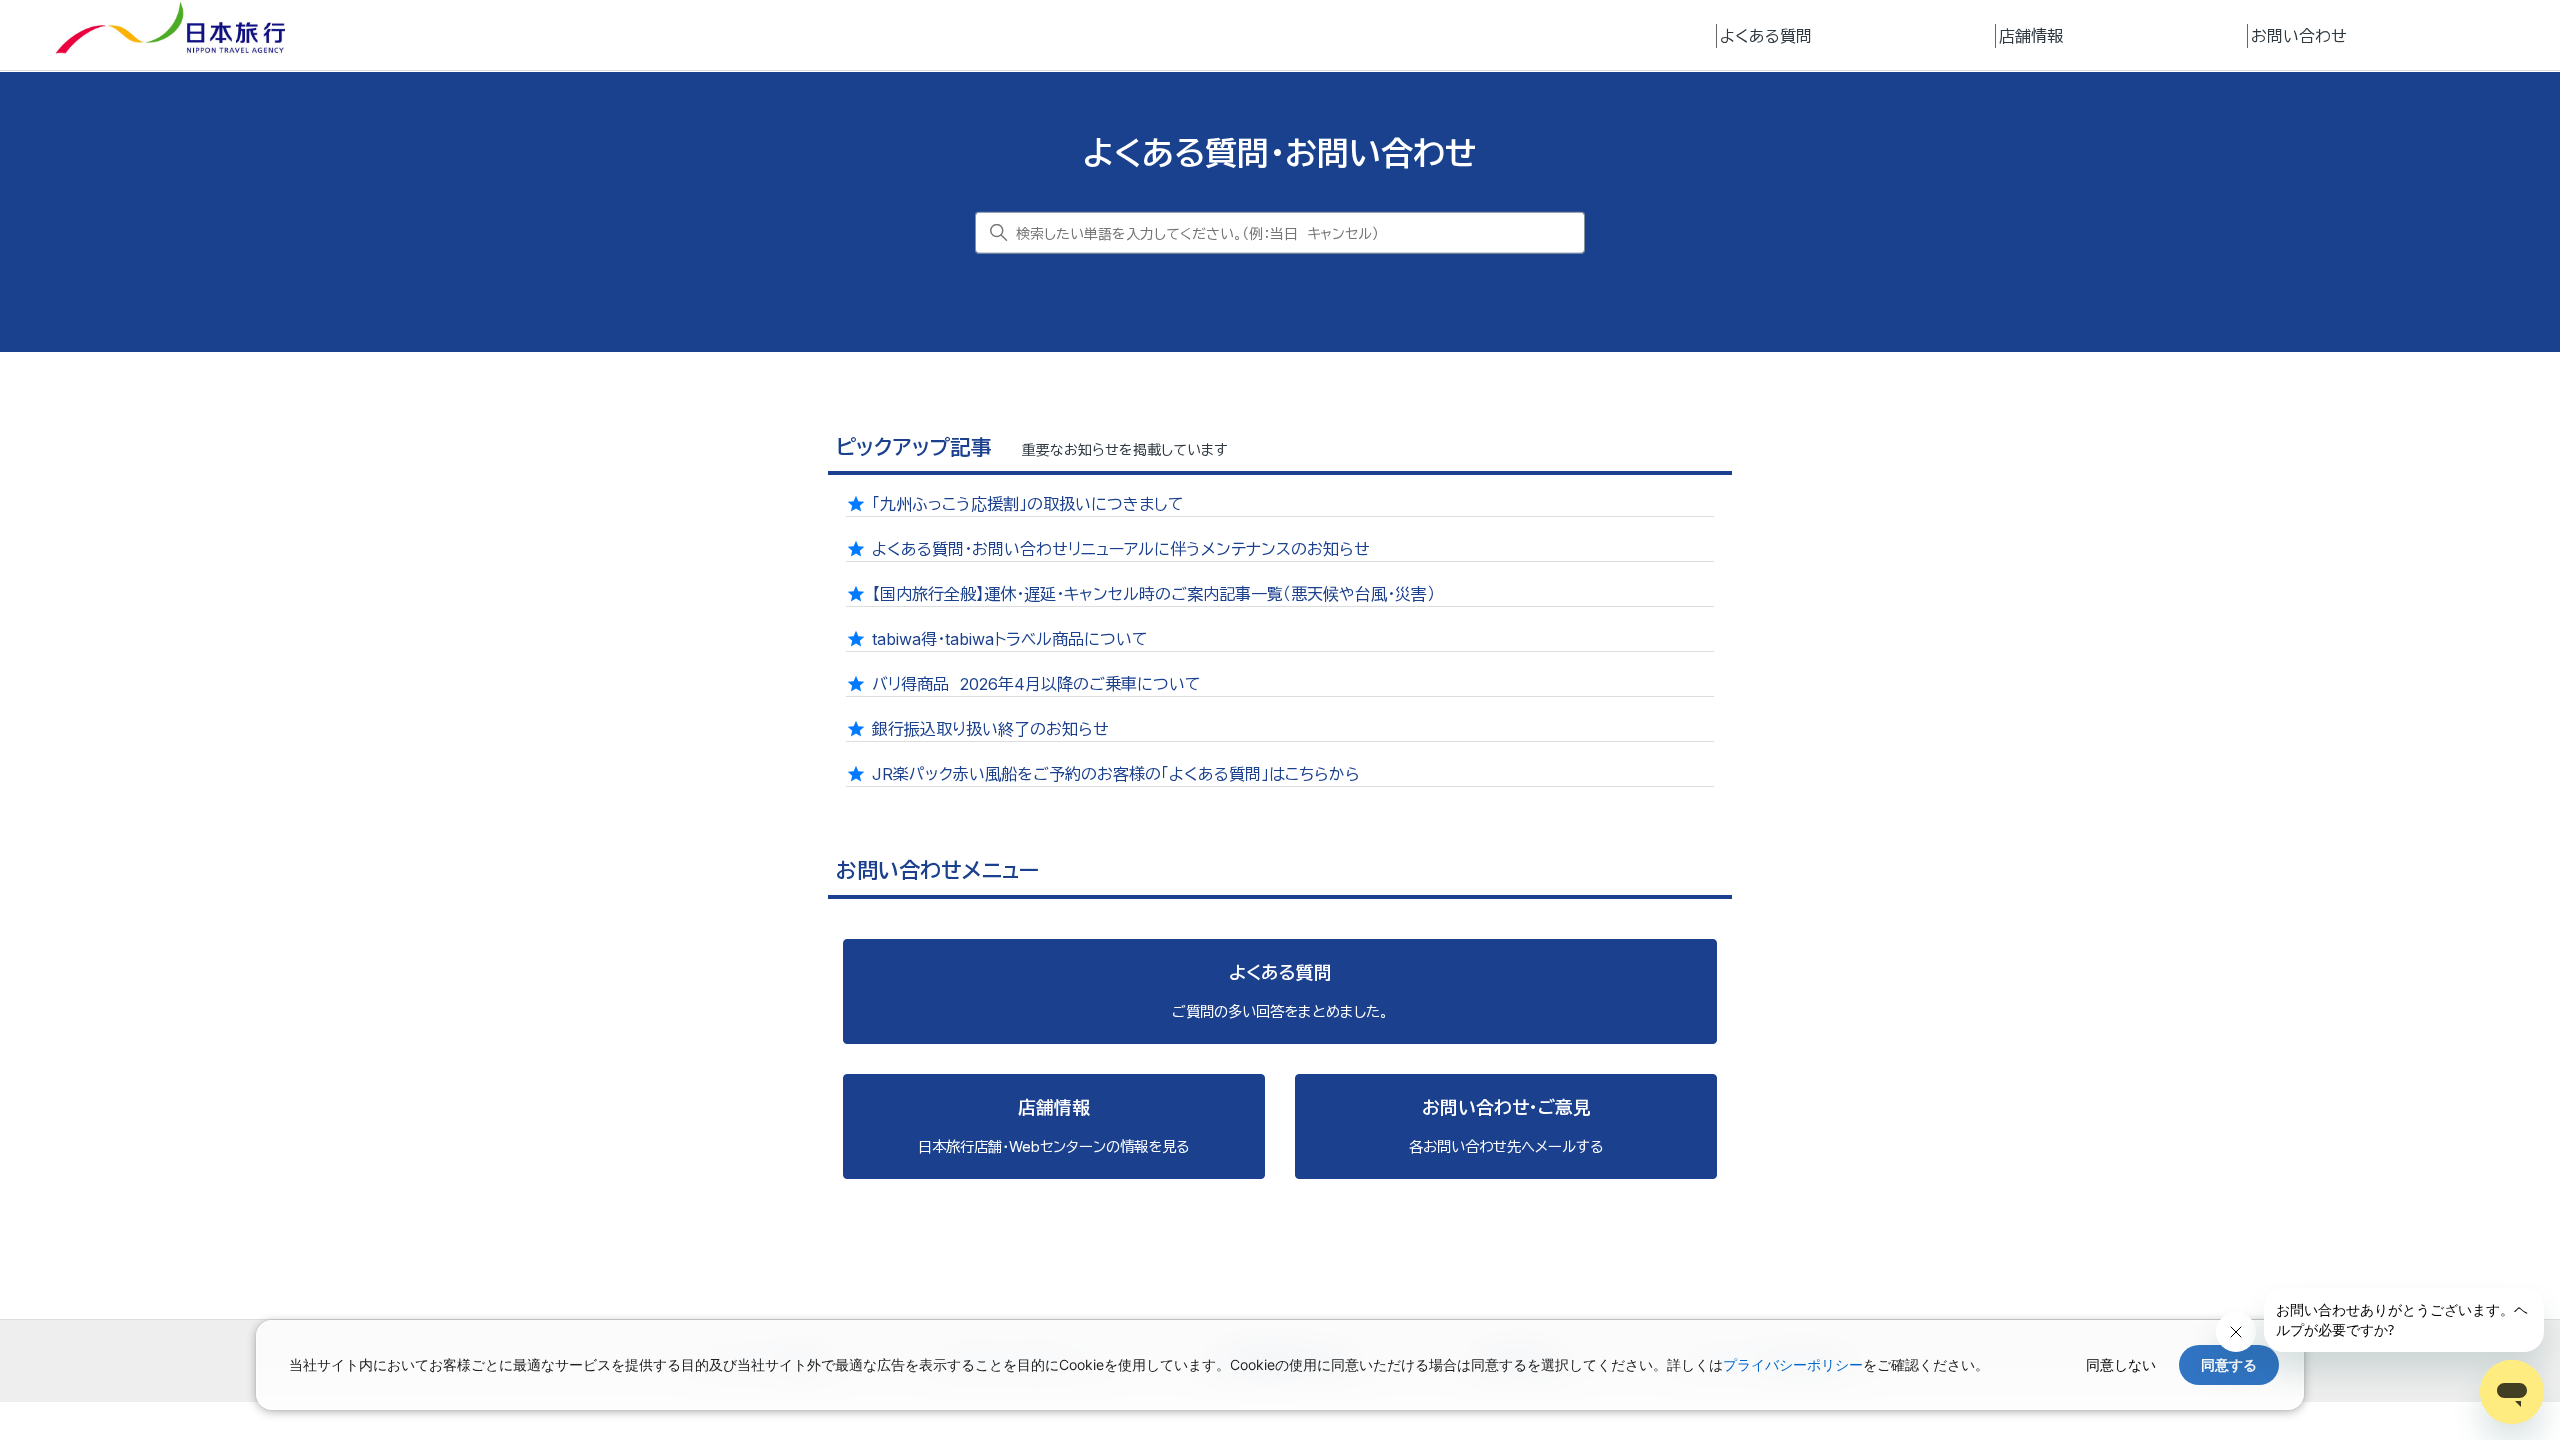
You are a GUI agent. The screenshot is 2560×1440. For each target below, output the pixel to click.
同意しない (2121, 1364)
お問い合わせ (2299, 36)
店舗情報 (2031, 36)
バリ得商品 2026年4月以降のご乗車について (1036, 684)
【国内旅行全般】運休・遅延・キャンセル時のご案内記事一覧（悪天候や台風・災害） (1153, 594)
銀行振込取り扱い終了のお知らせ (990, 729)
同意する (2229, 1364)
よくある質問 (1766, 36)
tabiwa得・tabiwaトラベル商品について (1010, 639)
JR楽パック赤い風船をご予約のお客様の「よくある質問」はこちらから (1116, 774)
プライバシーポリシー (1793, 1364)
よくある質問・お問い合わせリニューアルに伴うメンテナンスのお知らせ (1121, 549)
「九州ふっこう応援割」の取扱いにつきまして (1028, 504)
